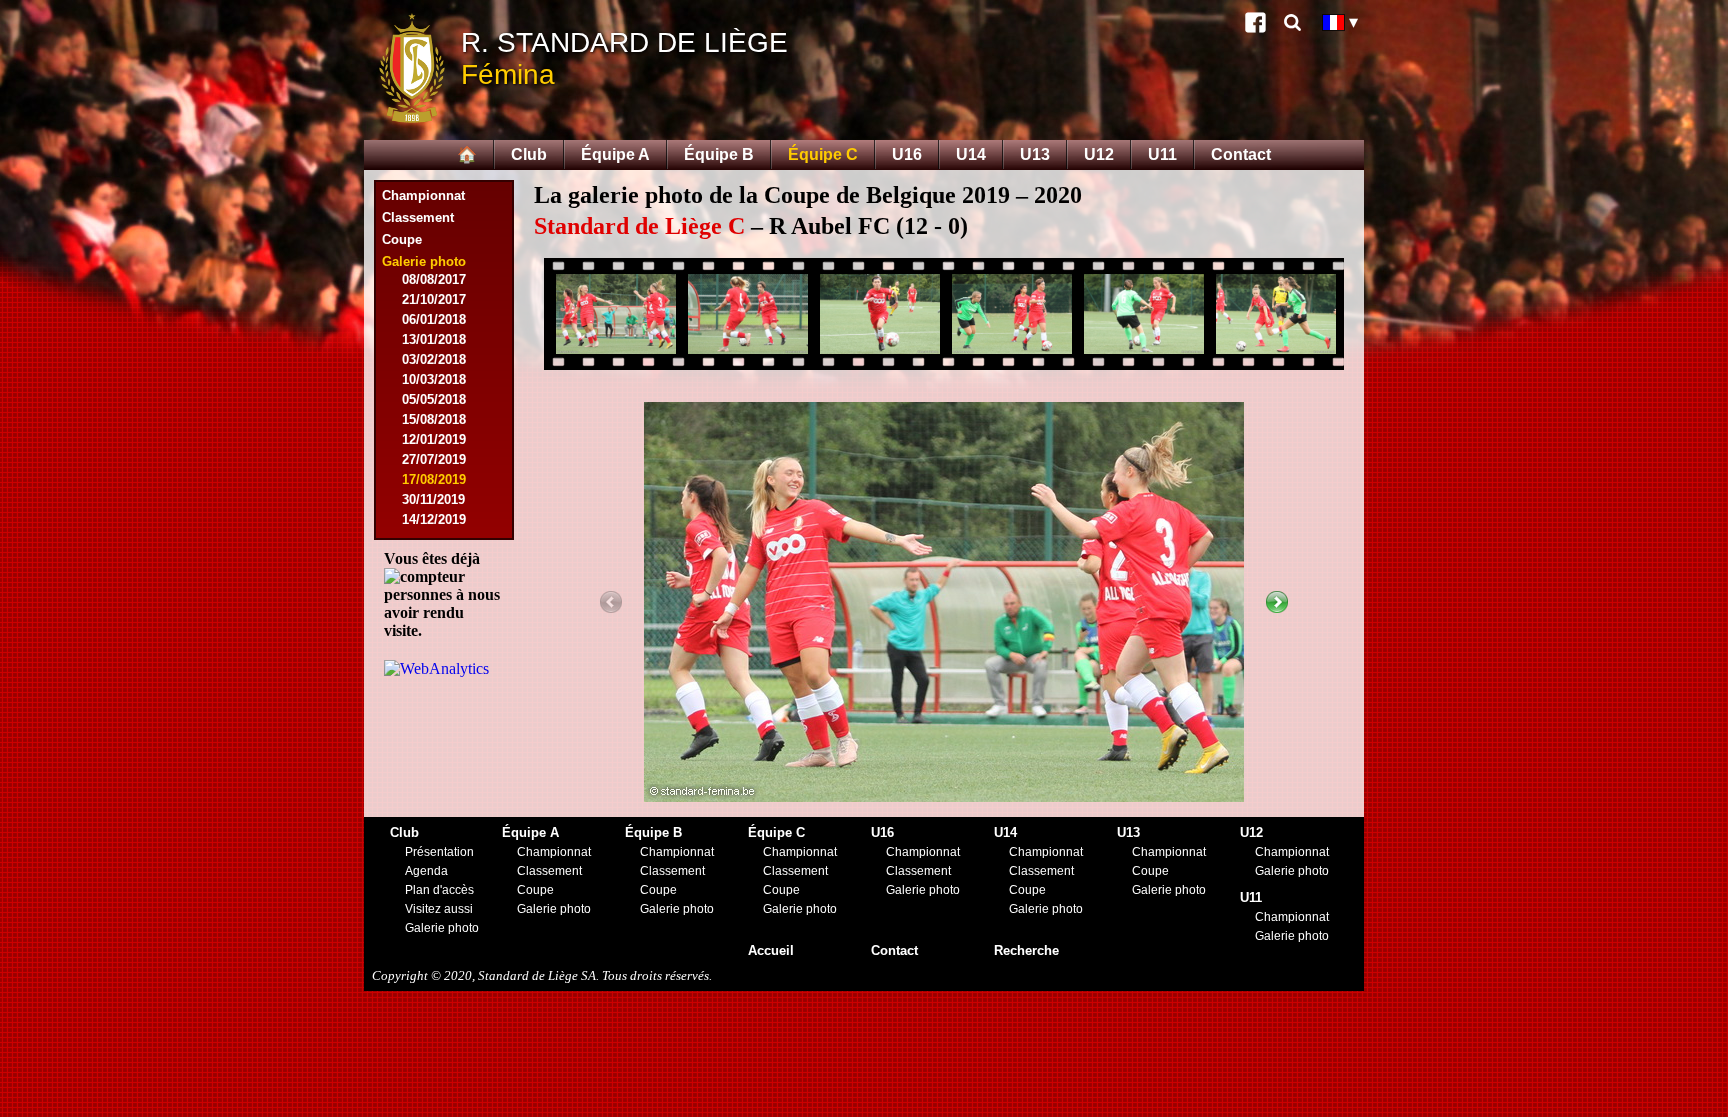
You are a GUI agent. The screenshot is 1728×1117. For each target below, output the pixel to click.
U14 (971, 154)
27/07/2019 (434, 459)
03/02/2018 (434, 359)
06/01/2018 (434, 319)
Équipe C (823, 154)
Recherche (1026, 950)
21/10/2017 (434, 299)
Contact (1241, 154)
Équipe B (719, 154)
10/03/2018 (434, 379)
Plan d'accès (439, 890)
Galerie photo (442, 928)
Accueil (771, 950)
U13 (1035, 154)
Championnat (423, 195)
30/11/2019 (433, 499)
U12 (1099, 154)
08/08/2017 (434, 279)
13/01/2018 (434, 339)
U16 (907, 154)
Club (529, 154)
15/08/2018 (434, 419)
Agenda (426, 871)
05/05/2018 (434, 399)
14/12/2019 (434, 519)
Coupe (402, 239)
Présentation (439, 852)
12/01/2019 (434, 439)
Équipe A (615, 154)
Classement (418, 217)
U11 (1162, 154)
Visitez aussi (439, 909)
